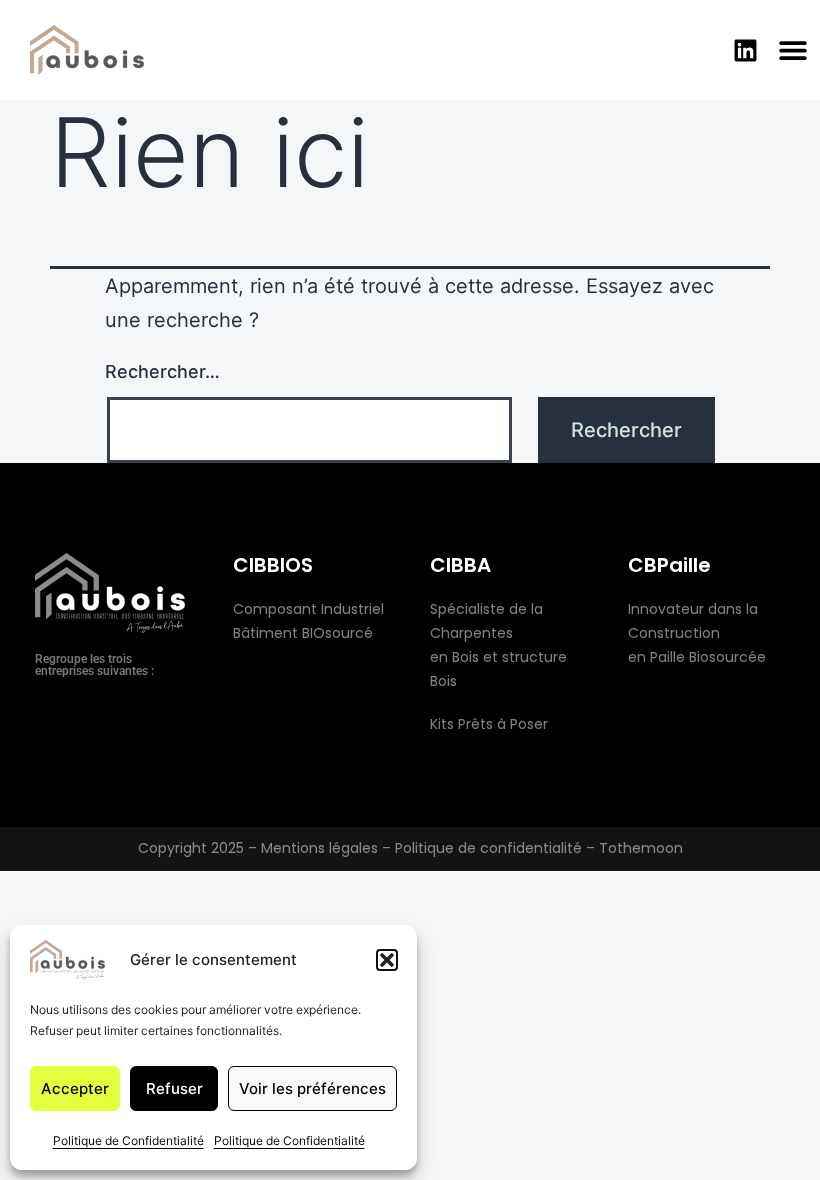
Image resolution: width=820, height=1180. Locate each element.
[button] (387, 960)
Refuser (174, 1088)
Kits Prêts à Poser (489, 724)
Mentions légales (319, 848)
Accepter (75, 1088)
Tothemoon (641, 848)
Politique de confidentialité (488, 848)
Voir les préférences (312, 1088)
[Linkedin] (745, 50)
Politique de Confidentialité (128, 1140)
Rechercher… (162, 371)
